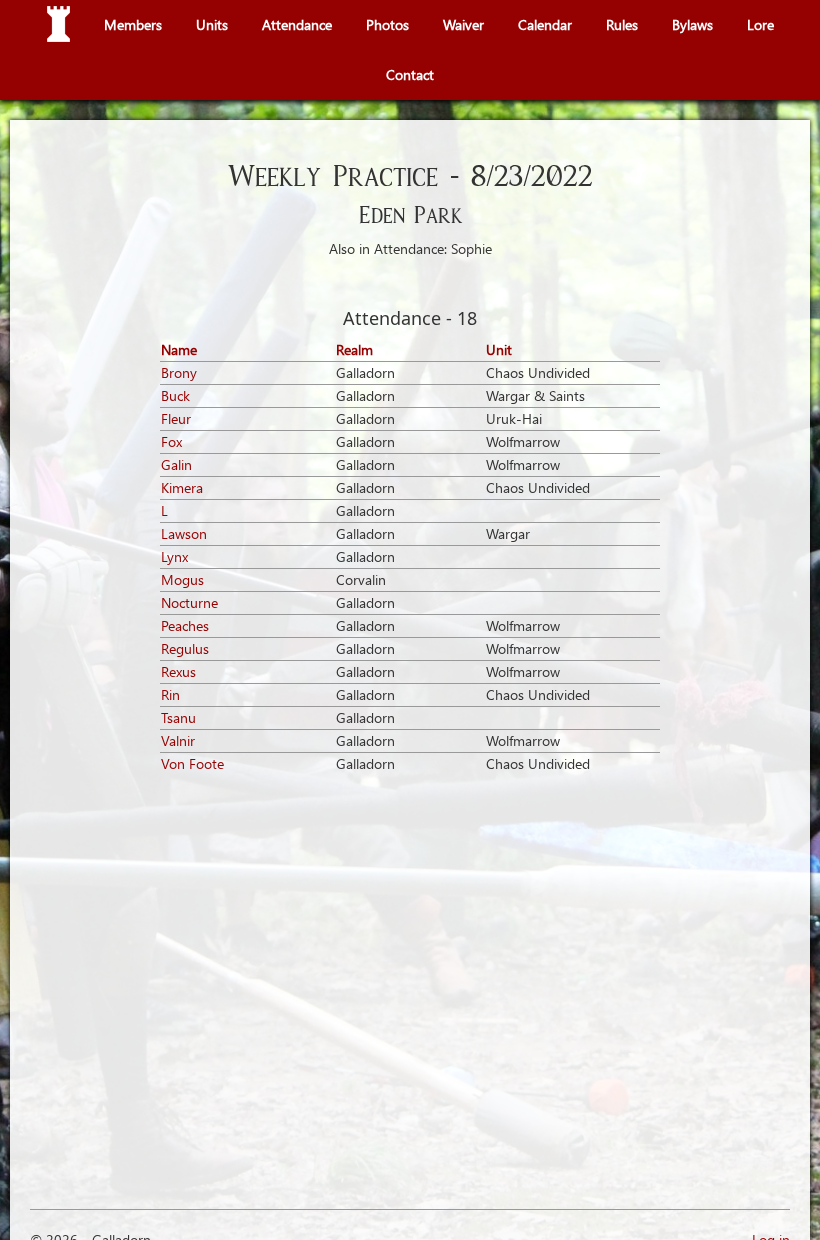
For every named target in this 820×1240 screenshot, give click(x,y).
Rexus (178, 671)
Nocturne (189, 602)
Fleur (176, 418)
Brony (179, 372)
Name (179, 349)
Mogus (182, 579)
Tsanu (178, 717)
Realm (354, 349)
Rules (622, 24)
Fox (171, 441)
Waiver (463, 24)
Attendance (297, 24)
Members (133, 24)
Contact (410, 74)
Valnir (178, 740)
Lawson (184, 533)
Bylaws (692, 24)
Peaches (185, 625)
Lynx (174, 556)
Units (212, 24)
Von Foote (192, 763)
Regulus (185, 648)
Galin (176, 464)
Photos (387, 24)
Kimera (182, 487)
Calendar (545, 24)
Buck (175, 395)
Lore (760, 24)
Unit (499, 349)
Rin (170, 694)
